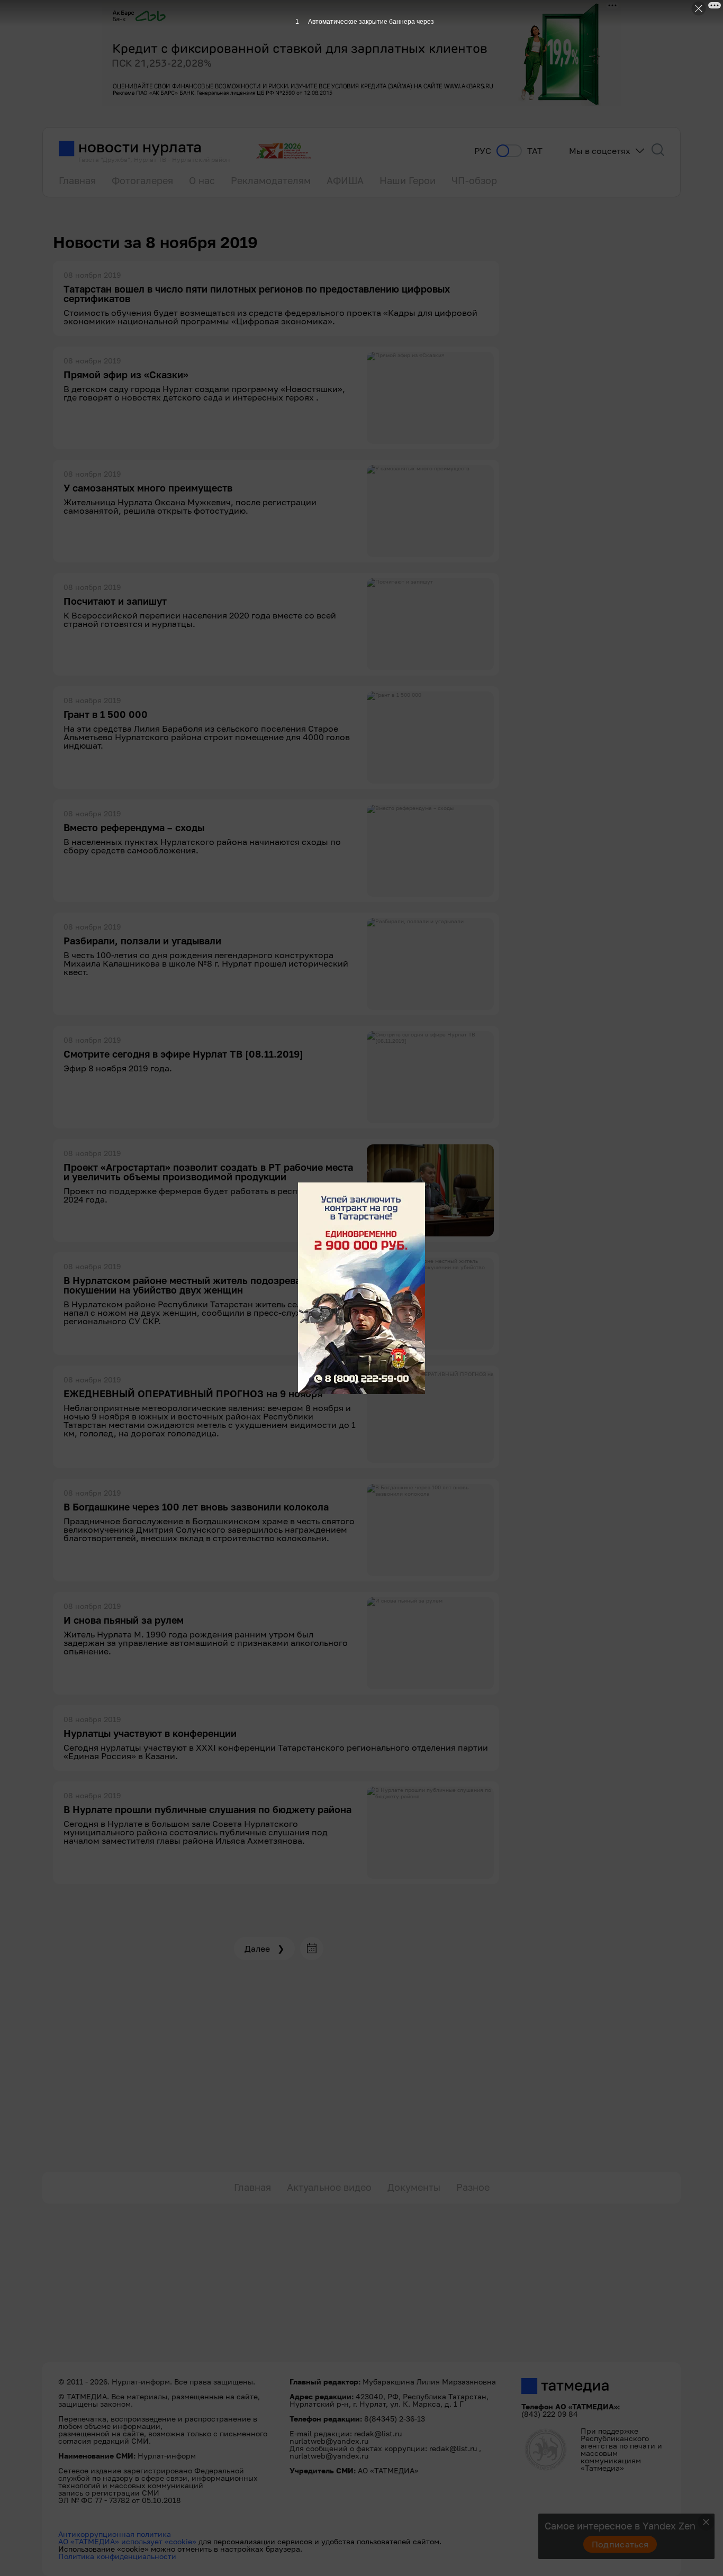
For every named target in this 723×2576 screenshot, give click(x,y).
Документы (414, 2187)
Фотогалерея (142, 180)
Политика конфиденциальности (117, 2556)
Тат (535, 151)
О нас (202, 180)
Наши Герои (408, 180)
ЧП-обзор (474, 180)
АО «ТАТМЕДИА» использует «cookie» (127, 2541)
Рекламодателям (271, 180)
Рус (483, 151)
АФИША (345, 180)
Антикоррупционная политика (115, 2534)
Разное (473, 2187)
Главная (77, 180)
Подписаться (620, 2544)
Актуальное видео (329, 2187)
